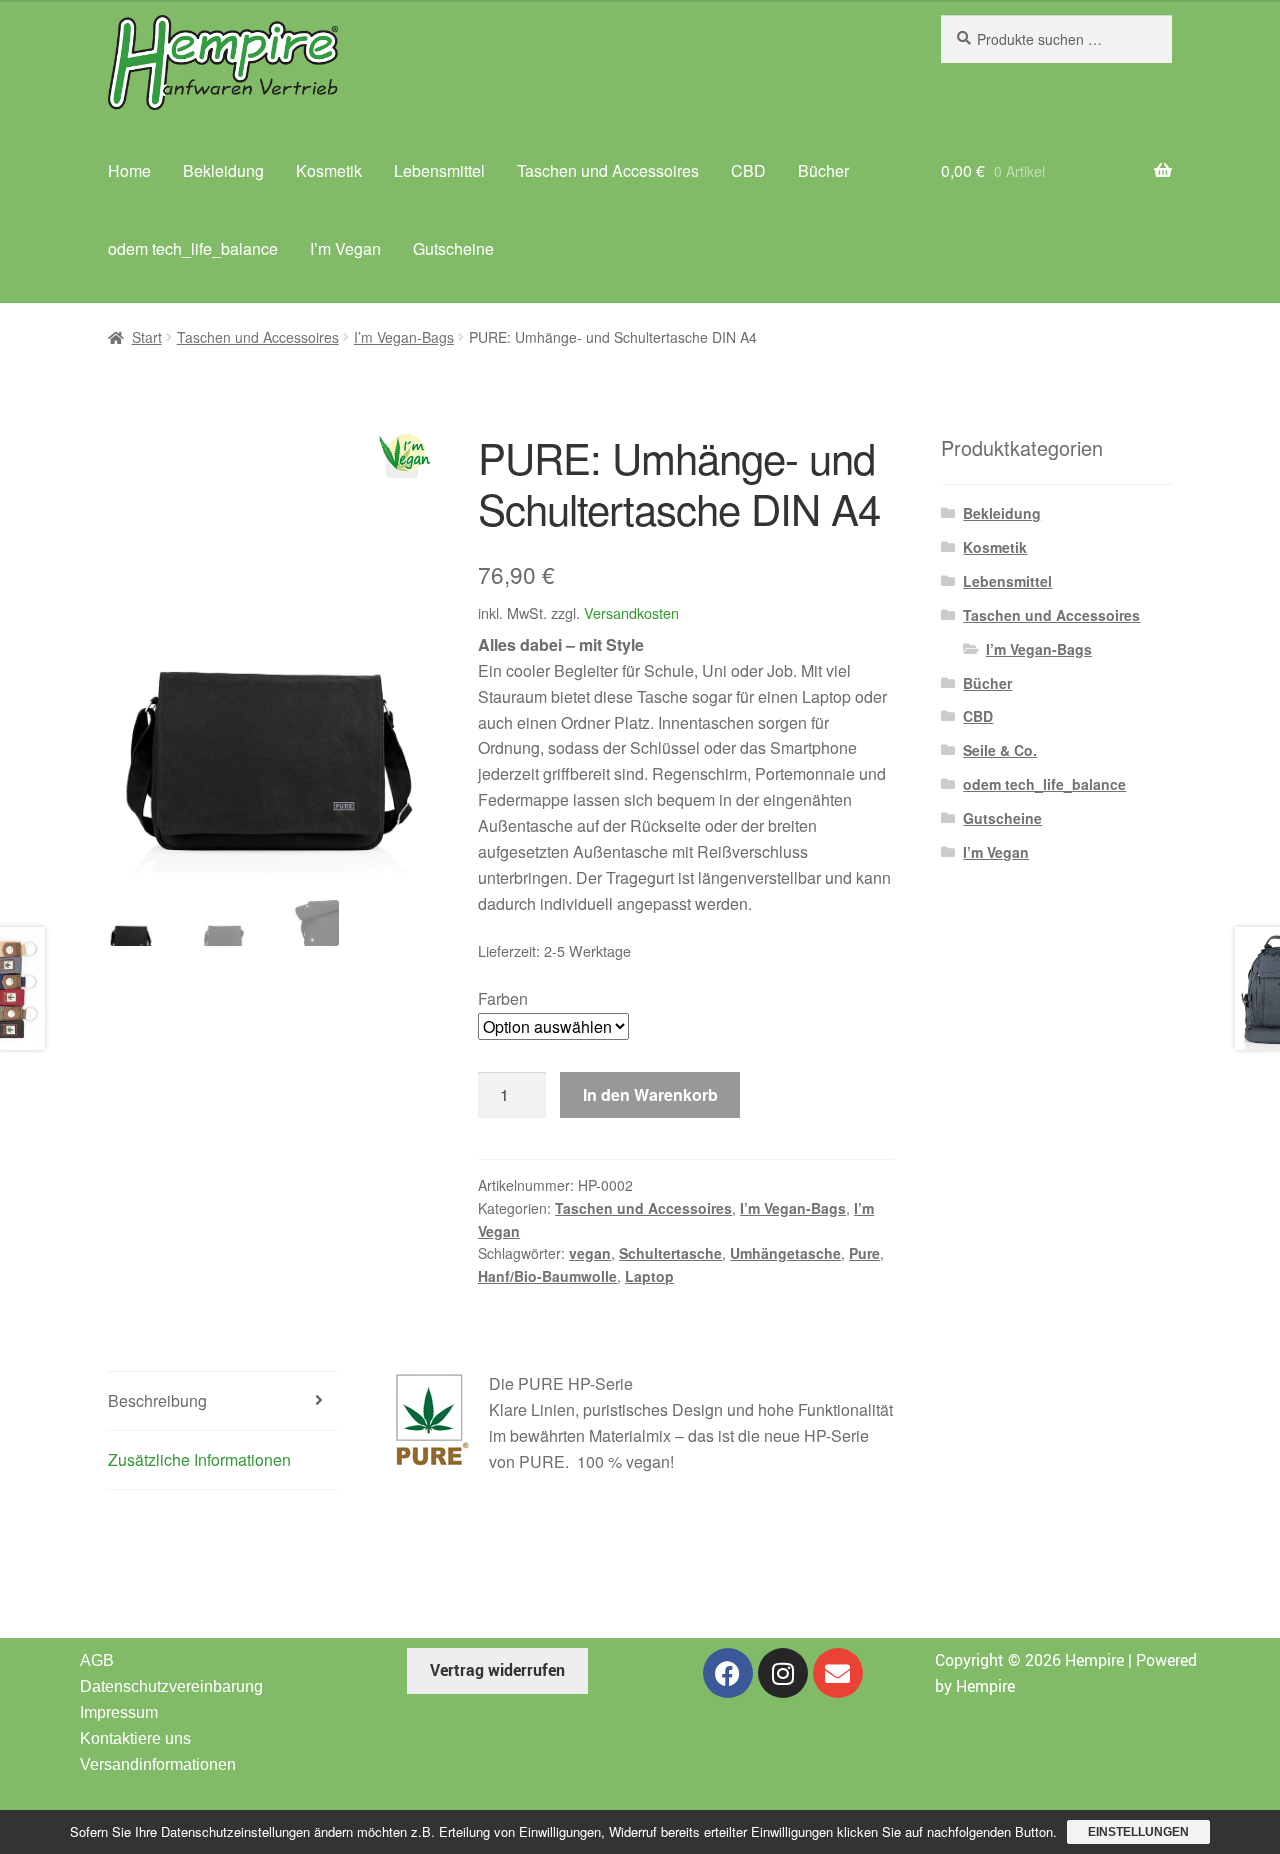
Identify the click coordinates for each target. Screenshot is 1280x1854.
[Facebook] (728, 1673)
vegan (590, 1253)
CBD (748, 170)
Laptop (649, 1276)
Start (147, 337)
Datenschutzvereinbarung (171, 1686)
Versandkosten (631, 612)
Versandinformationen (158, 1764)
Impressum (119, 1712)
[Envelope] (838, 1673)
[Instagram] (783, 1673)
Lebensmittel (439, 170)
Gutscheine (453, 248)
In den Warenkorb (650, 1094)
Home (129, 170)
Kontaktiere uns (135, 1738)
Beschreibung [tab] (157, 1400)
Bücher (823, 170)
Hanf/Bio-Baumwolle (547, 1276)
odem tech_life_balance (193, 248)
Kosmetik (329, 170)
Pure (864, 1253)
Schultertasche (670, 1253)
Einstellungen (1138, 1832)
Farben (503, 998)
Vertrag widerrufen (497, 1670)
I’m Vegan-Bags (404, 337)
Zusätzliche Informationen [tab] (199, 1459)
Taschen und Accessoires (608, 170)
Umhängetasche (785, 1253)
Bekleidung (223, 170)
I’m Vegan (345, 248)
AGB (97, 1660)
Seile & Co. (1000, 750)
